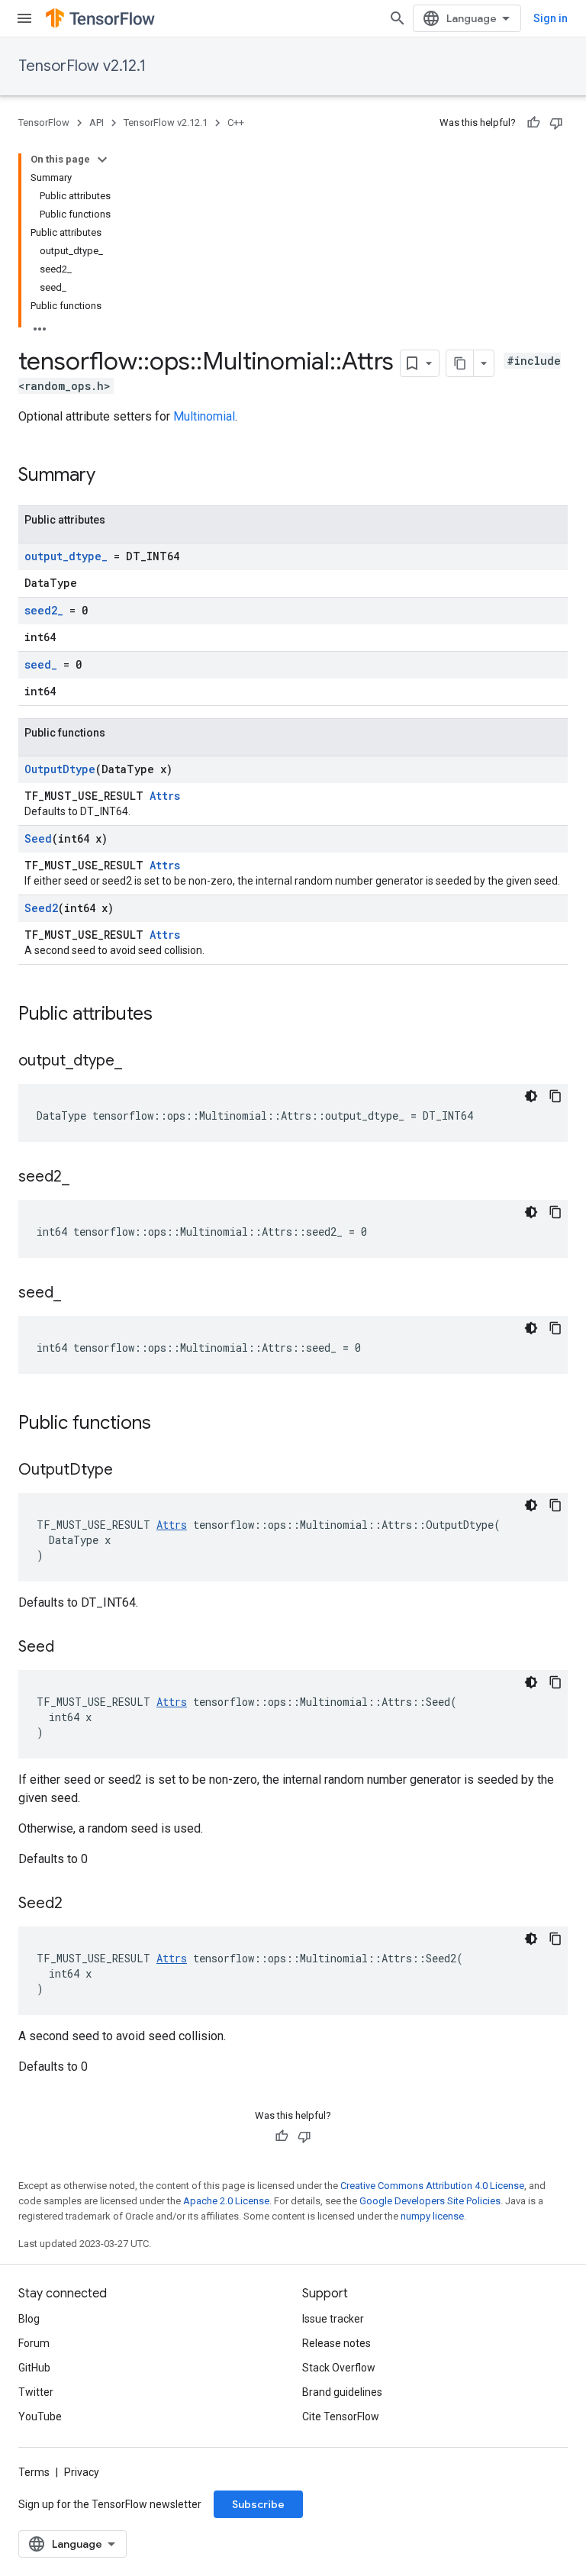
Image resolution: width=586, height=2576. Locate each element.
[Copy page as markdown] (460, 363)
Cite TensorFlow (341, 2416)
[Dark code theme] (531, 1096)
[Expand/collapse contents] (102, 160)
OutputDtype (60, 769)
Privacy (82, 2472)
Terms (34, 2472)
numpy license (432, 2216)
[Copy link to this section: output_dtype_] (137, 1062)
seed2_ (44, 610)
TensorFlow (44, 123)
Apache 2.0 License (226, 2201)
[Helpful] (533, 123)
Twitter (36, 2392)
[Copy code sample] (555, 1096)
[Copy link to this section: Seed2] (78, 1904)
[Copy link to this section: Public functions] (166, 1424)
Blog (29, 2319)
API (97, 123)
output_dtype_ (66, 556)
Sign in (551, 18)
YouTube (40, 2416)
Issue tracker (333, 2319)
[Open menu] (24, 18)
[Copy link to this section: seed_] (76, 1294)
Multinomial (204, 416)
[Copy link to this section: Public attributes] (168, 1015)
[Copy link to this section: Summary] (111, 476)
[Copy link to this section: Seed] (69, 1648)
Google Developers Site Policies (430, 2201)
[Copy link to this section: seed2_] (85, 1178)
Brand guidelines (342, 2392)
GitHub (34, 2368)
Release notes (336, 2343)
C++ (236, 123)
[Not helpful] (556, 123)
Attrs (165, 796)
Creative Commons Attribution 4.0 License (432, 2186)
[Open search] (398, 18)
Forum (34, 2343)
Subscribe (258, 2504)
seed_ (41, 664)
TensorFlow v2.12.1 (82, 66)
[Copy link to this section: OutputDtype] (128, 1471)
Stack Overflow (339, 2368)
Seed (38, 838)
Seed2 (41, 908)
